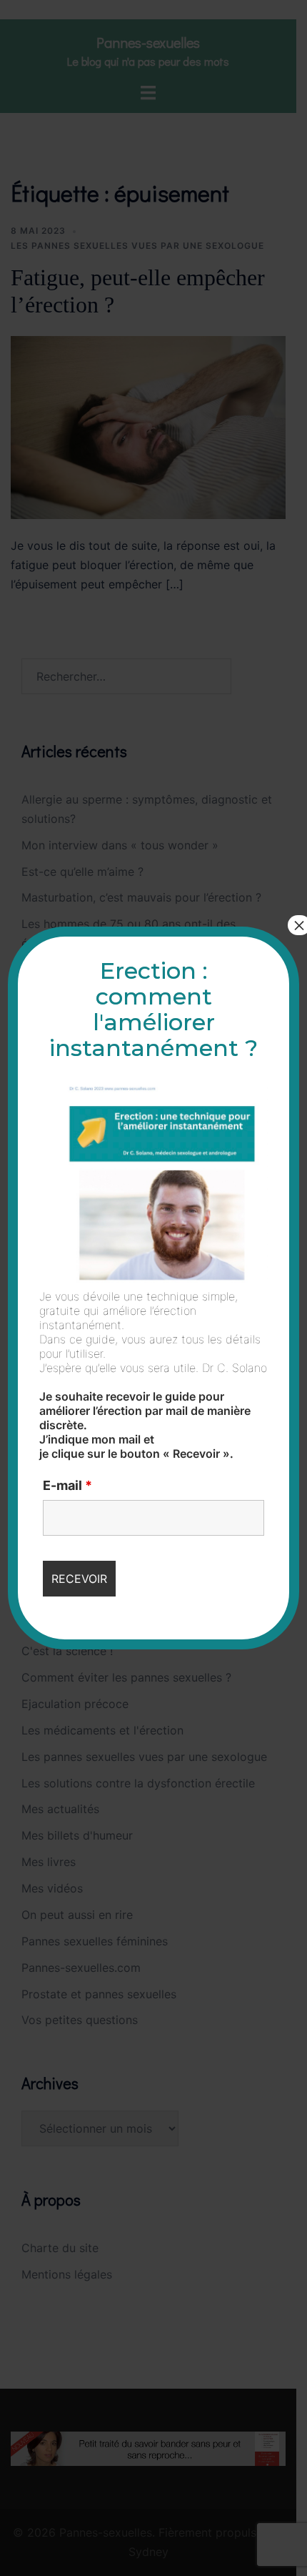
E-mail (67, 1486)
